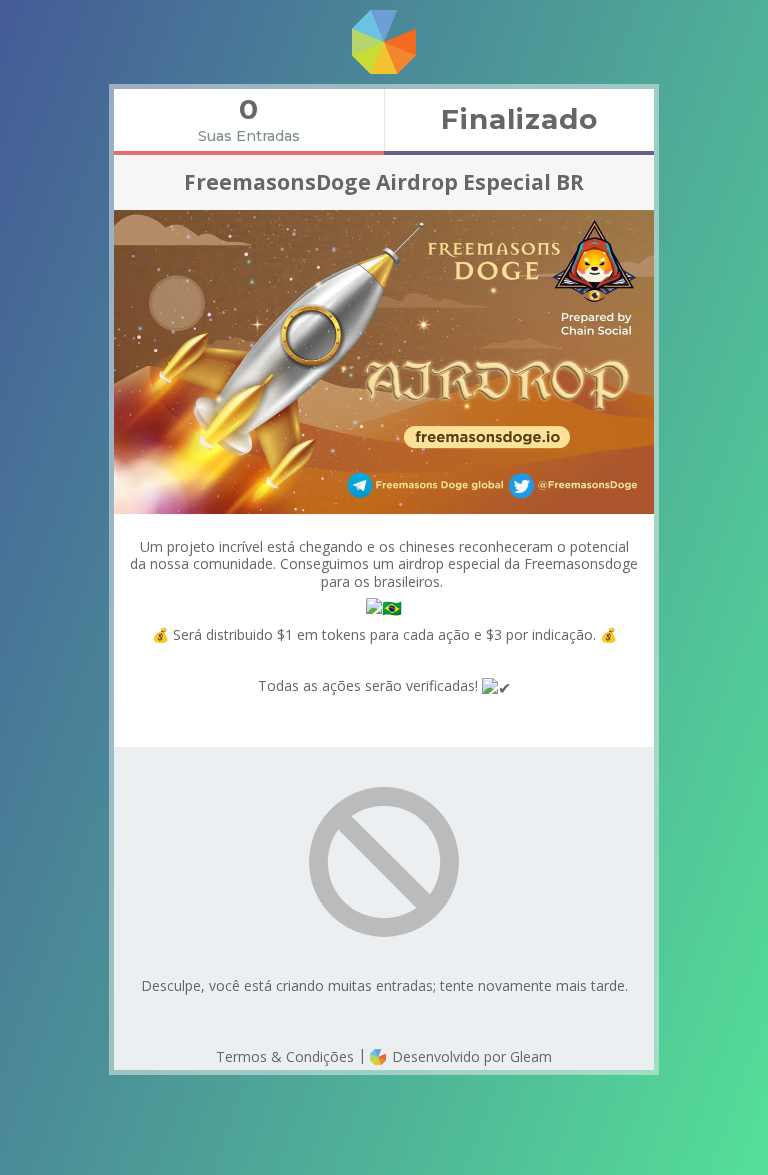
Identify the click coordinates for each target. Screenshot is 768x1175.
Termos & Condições (285, 1056)
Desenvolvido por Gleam (470, 1056)
